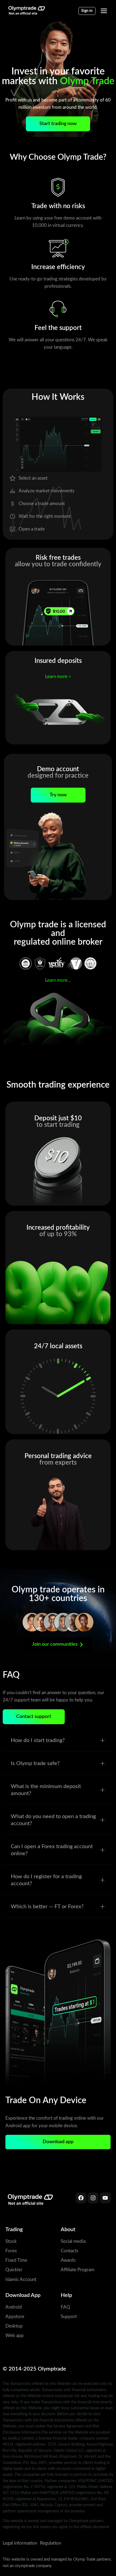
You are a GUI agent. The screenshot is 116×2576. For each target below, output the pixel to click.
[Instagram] (93, 2198)
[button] (58, 1741)
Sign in (87, 11)
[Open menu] (104, 11)
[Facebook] (81, 2198)
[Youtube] (105, 2198)
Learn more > (58, 677)
